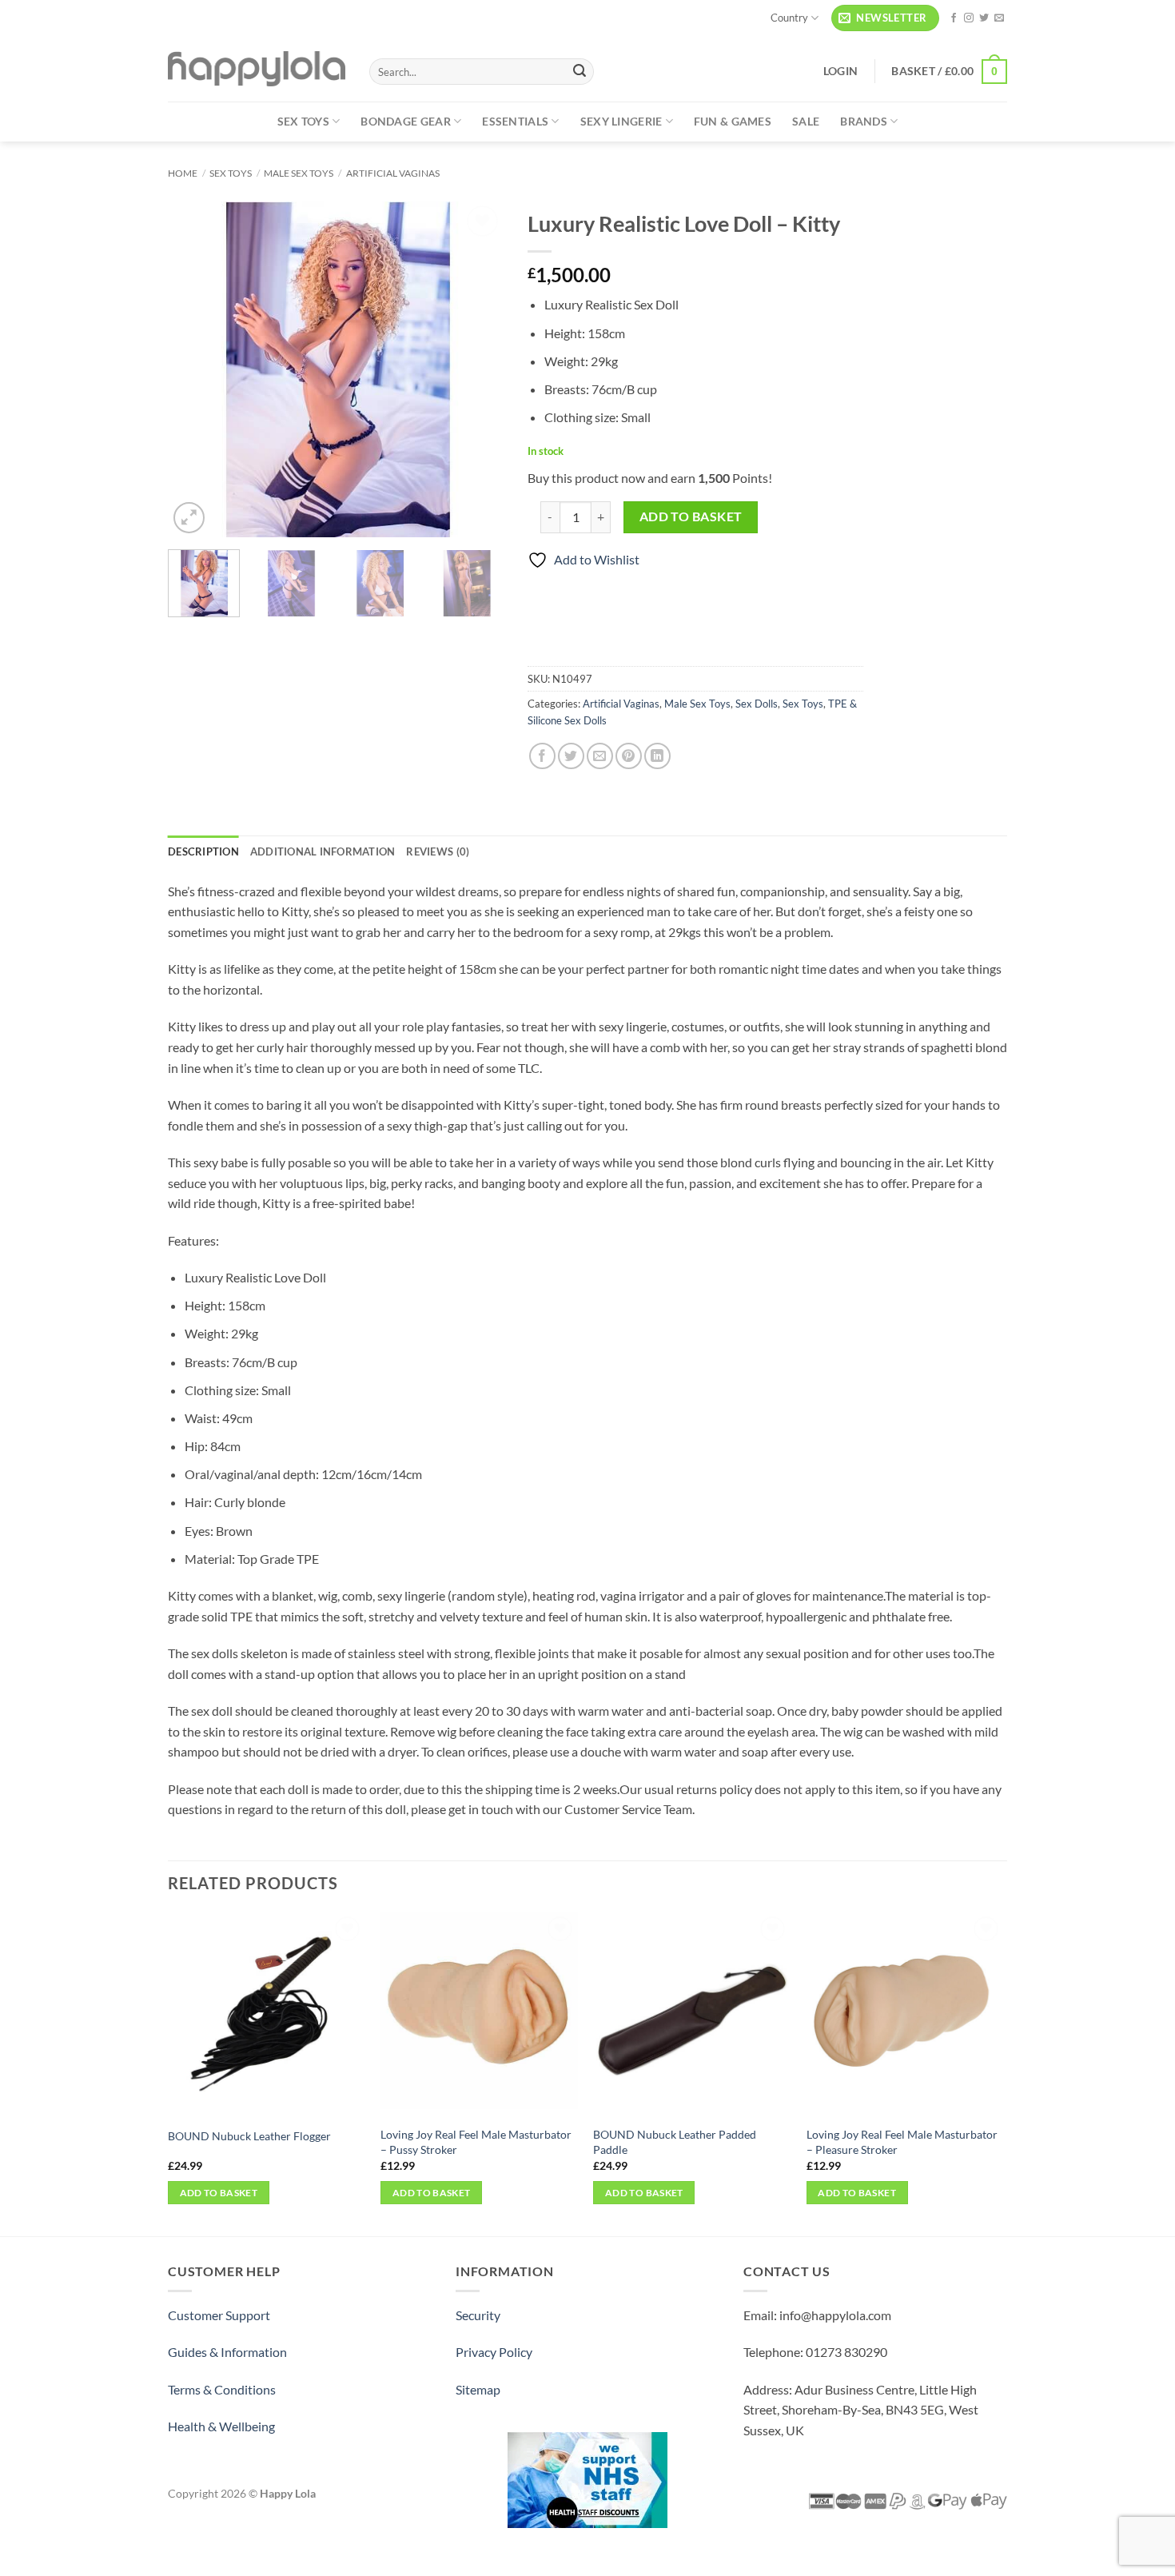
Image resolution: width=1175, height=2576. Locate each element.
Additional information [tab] (323, 851)
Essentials (515, 121)
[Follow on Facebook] (954, 18)
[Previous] (195, 369)
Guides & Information (227, 2352)
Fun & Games (733, 121)
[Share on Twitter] (571, 756)
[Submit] (580, 72)
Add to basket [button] (219, 2193)
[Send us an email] (999, 18)
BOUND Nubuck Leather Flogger (249, 2136)
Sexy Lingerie (621, 121)
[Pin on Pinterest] (629, 756)
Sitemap (478, 2389)
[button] (885, 18)
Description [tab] (203, 851)
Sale (806, 121)
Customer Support (219, 2315)
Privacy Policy (494, 2352)
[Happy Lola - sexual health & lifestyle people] (257, 69)
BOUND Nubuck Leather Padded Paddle (675, 2142)
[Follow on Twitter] (984, 18)
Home (183, 173)
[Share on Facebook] (542, 756)
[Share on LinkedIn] (657, 756)
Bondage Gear (405, 121)
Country (789, 18)
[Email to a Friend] (600, 756)
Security (478, 2315)
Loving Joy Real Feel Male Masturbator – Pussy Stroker (476, 2142)
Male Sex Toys (299, 173)
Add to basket (691, 516)
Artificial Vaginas (393, 173)
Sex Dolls (757, 704)
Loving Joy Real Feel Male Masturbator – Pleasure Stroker (902, 2142)
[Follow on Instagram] (969, 18)
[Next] (476, 369)
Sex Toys (303, 121)
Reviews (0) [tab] (438, 851)
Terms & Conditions (222, 2389)
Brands (864, 121)
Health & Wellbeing (221, 2426)
